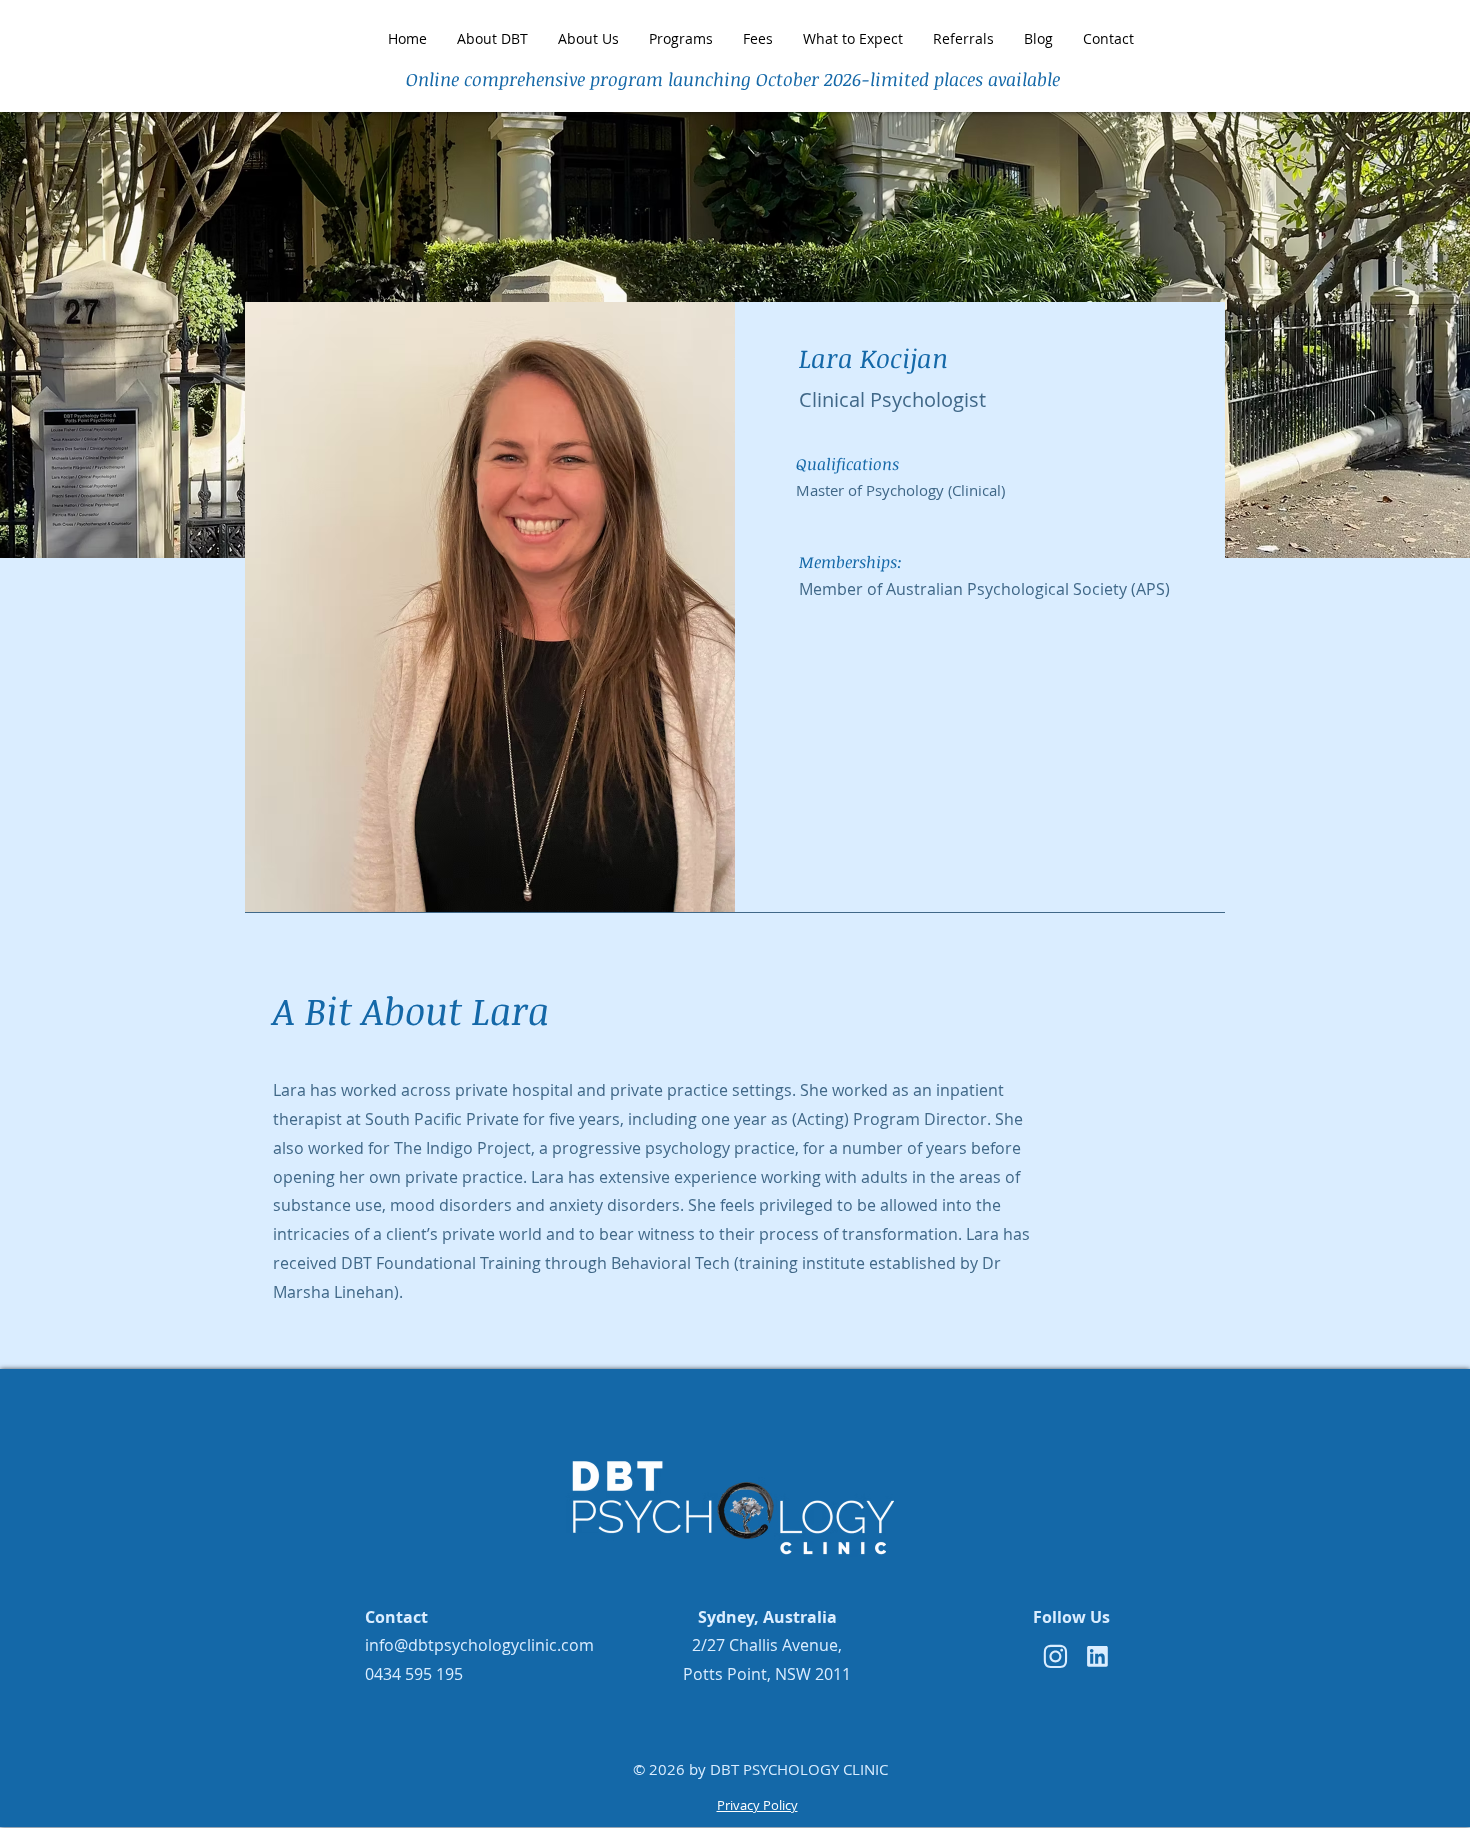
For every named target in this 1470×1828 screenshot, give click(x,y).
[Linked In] (1097, 1656)
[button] (963, 39)
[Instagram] (1055, 1656)
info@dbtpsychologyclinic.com (479, 1645)
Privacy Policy (757, 1805)
